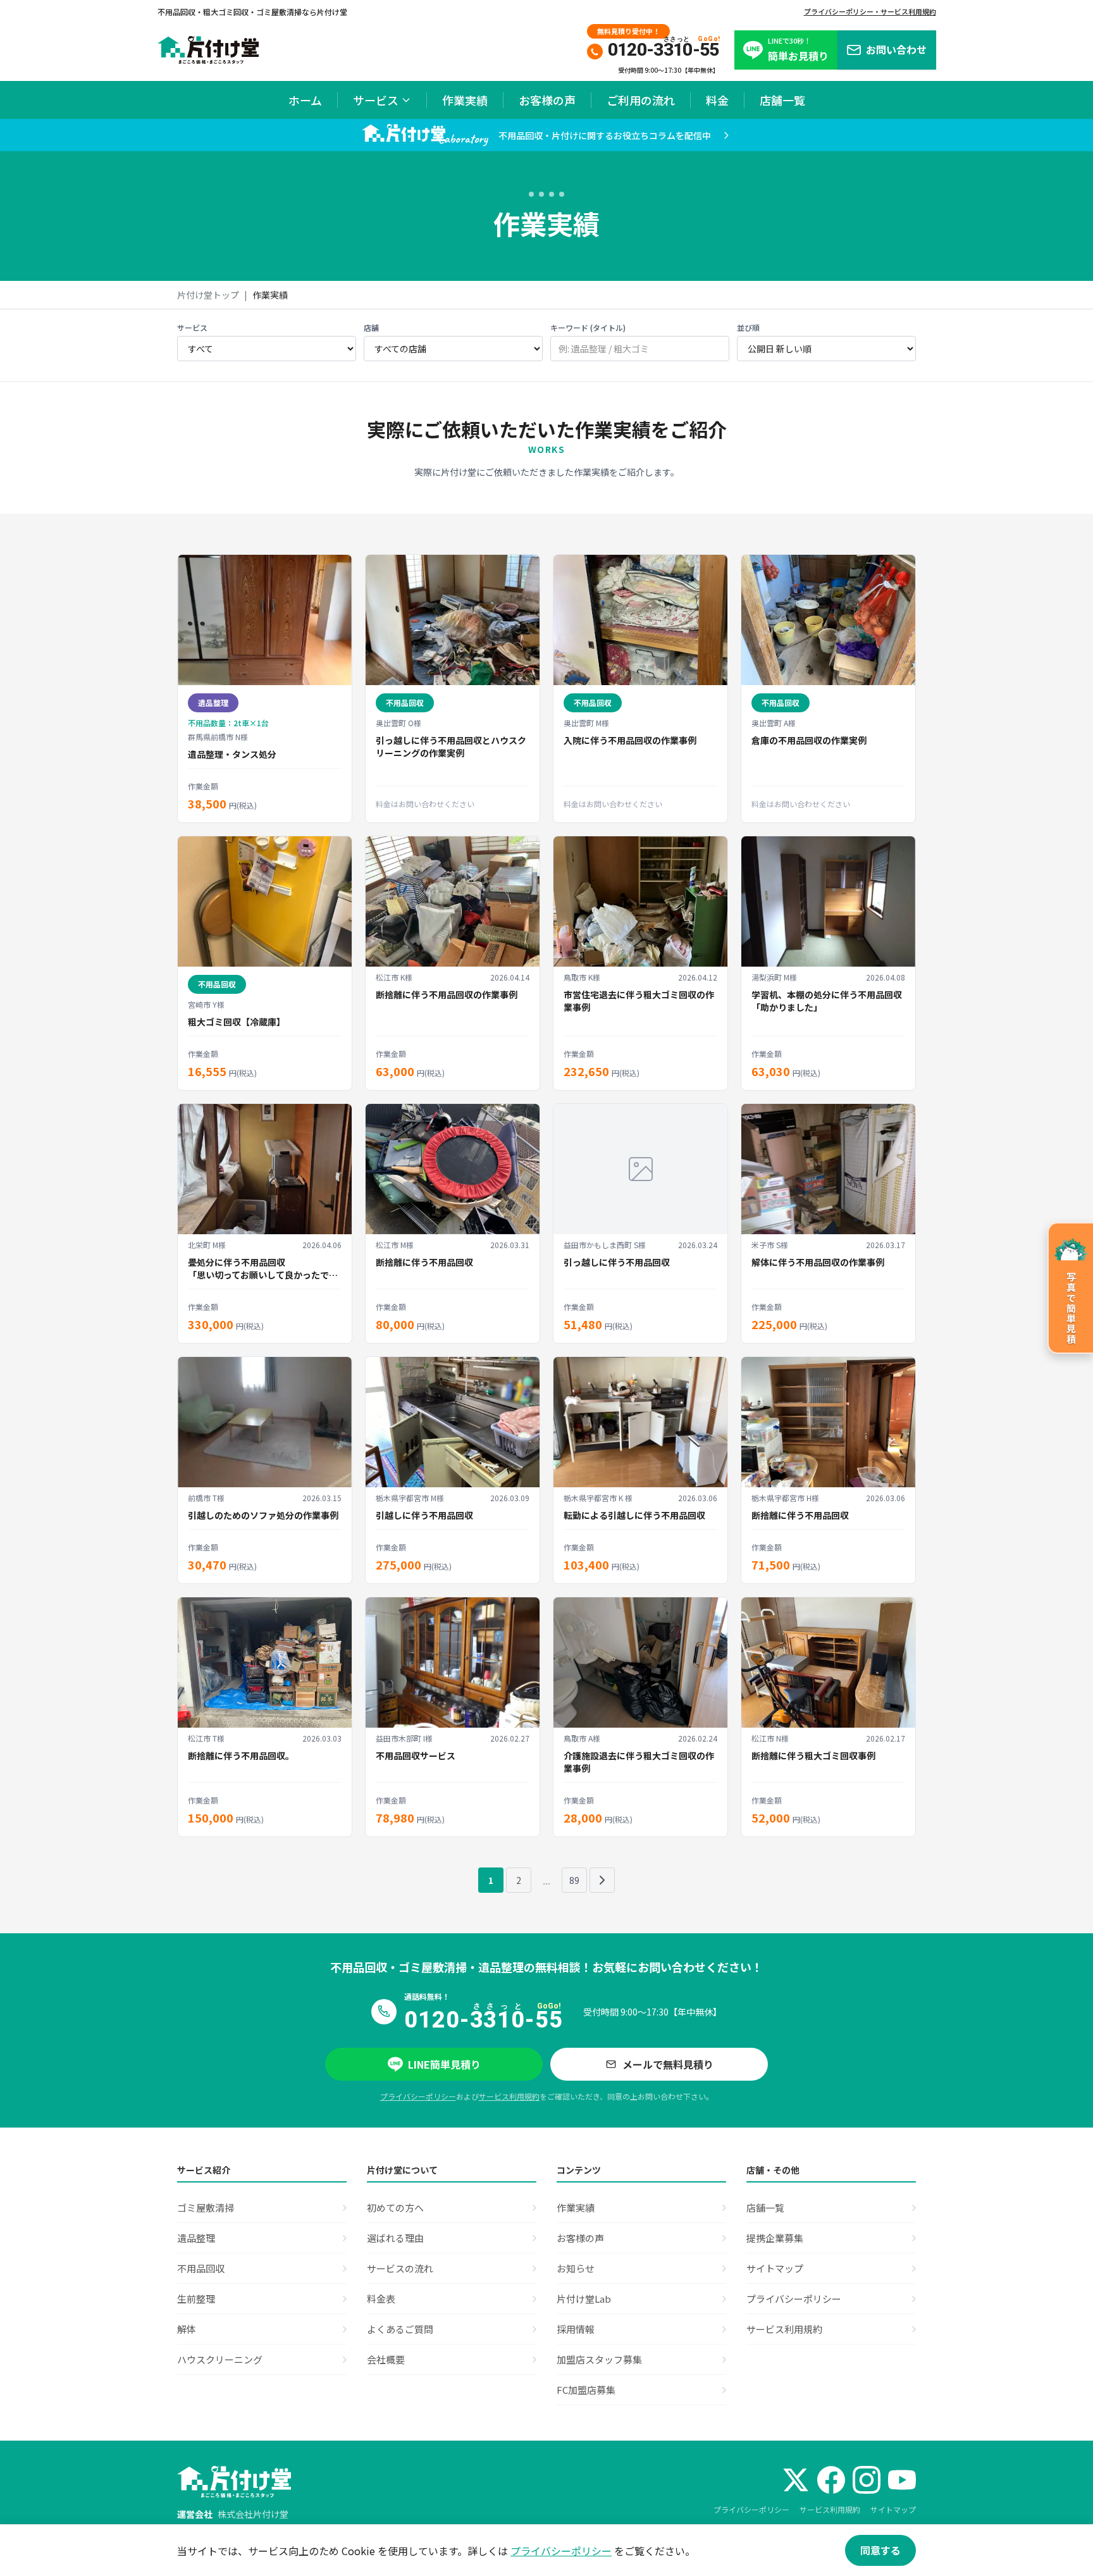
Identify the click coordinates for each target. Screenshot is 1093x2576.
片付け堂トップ (208, 295)
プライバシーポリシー (418, 2096)
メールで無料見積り (668, 2064)
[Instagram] (867, 2480)
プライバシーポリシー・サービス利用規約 (870, 11)
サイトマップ (893, 2509)
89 (574, 1880)
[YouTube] (902, 2480)
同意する (880, 2550)
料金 (717, 100)
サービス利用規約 (509, 2096)
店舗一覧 (782, 100)
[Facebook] (831, 2480)
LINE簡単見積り (444, 2064)
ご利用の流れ (641, 100)
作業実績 (465, 100)
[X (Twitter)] (796, 2480)
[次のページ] (602, 1880)
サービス (376, 100)
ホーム (305, 100)
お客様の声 (547, 100)
